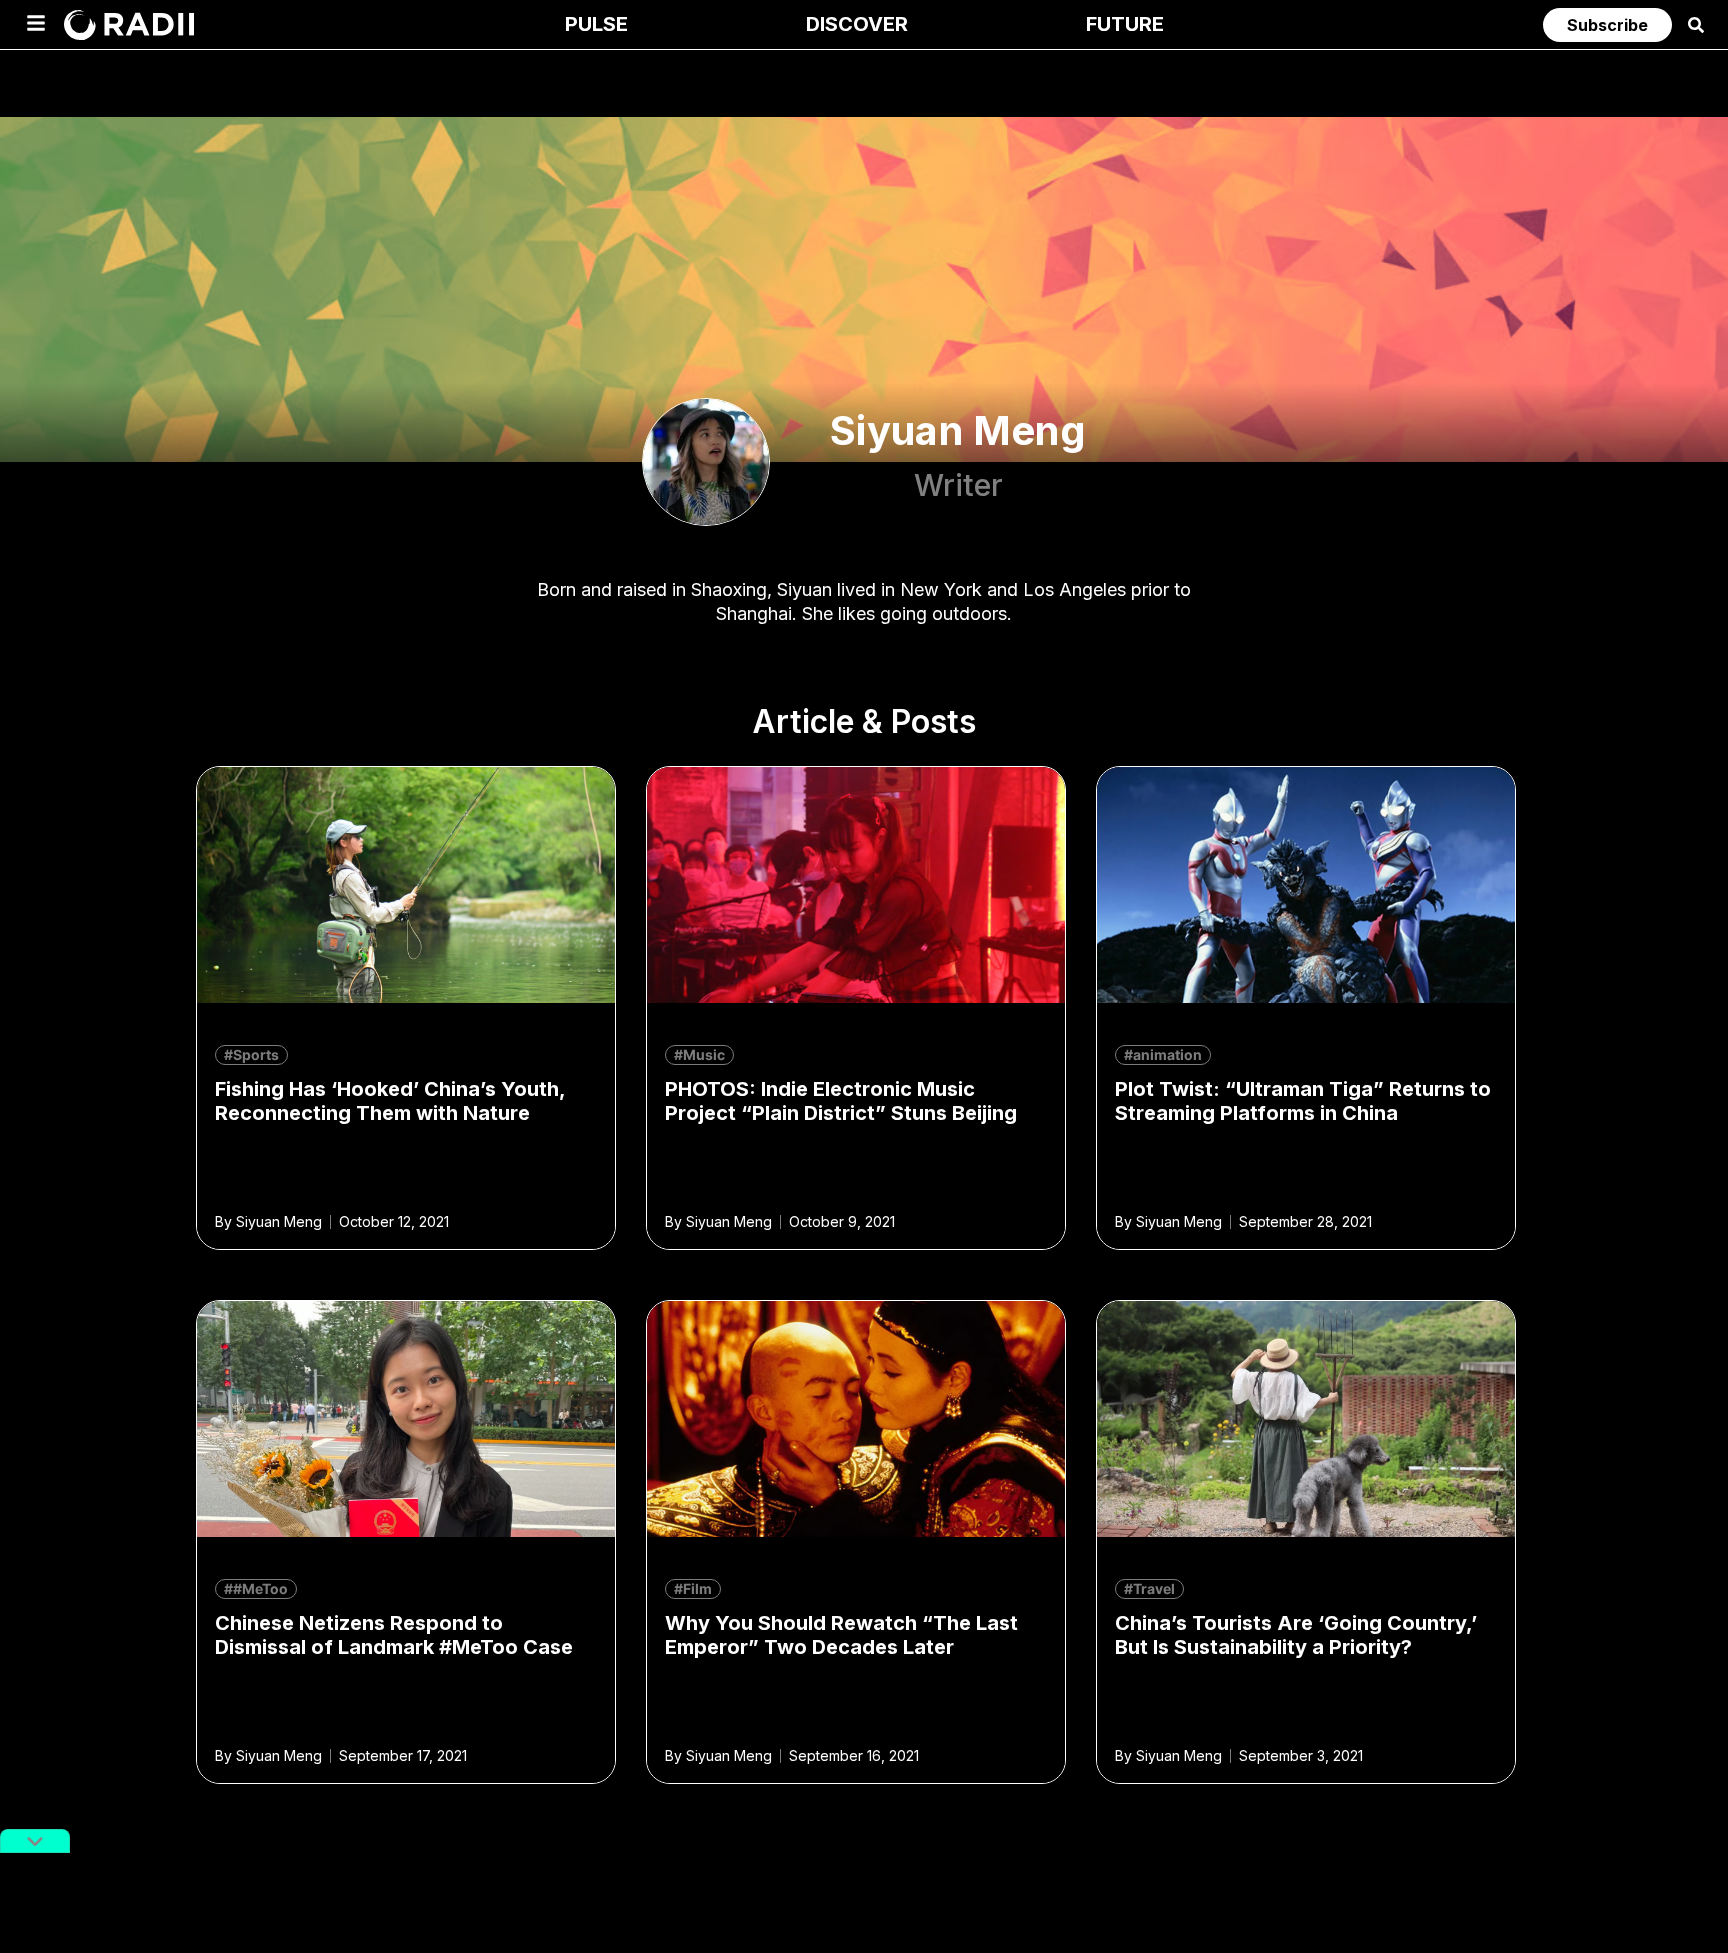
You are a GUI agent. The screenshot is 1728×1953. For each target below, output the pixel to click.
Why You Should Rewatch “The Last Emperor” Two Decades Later (841, 1635)
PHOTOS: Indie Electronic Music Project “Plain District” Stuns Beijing (841, 1101)
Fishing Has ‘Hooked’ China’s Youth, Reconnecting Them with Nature (390, 1101)
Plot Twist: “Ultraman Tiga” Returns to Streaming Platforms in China (1303, 1101)
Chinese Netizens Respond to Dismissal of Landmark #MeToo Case (394, 1635)
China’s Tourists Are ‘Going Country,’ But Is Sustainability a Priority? (1296, 1635)
